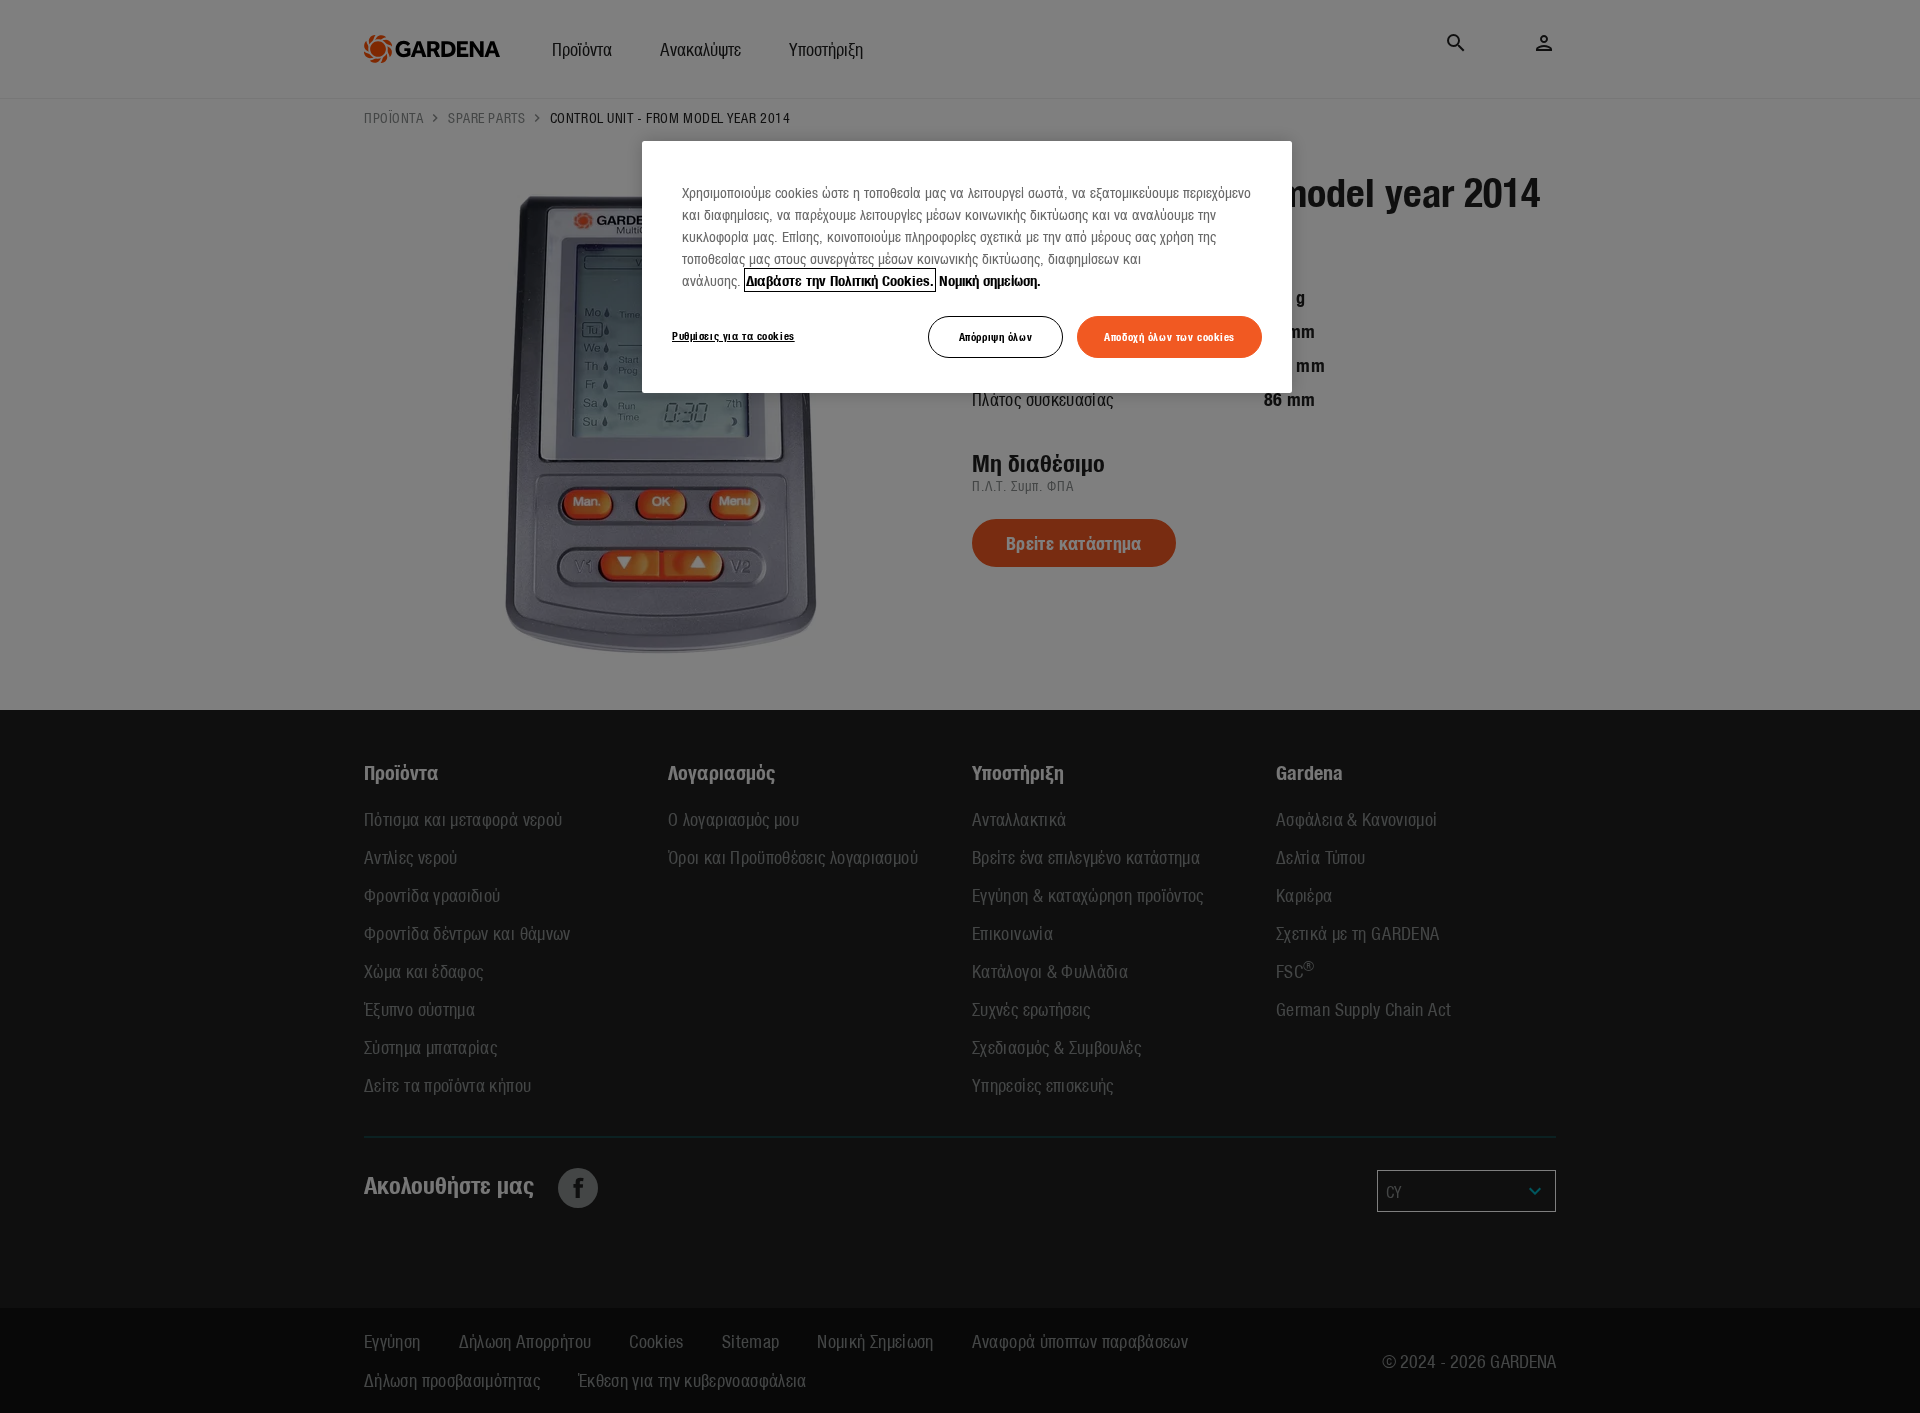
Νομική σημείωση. (990, 280)
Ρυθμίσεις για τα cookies (733, 335)
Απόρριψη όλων (995, 336)
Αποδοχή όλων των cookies (1169, 336)
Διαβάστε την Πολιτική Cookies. (840, 280)
